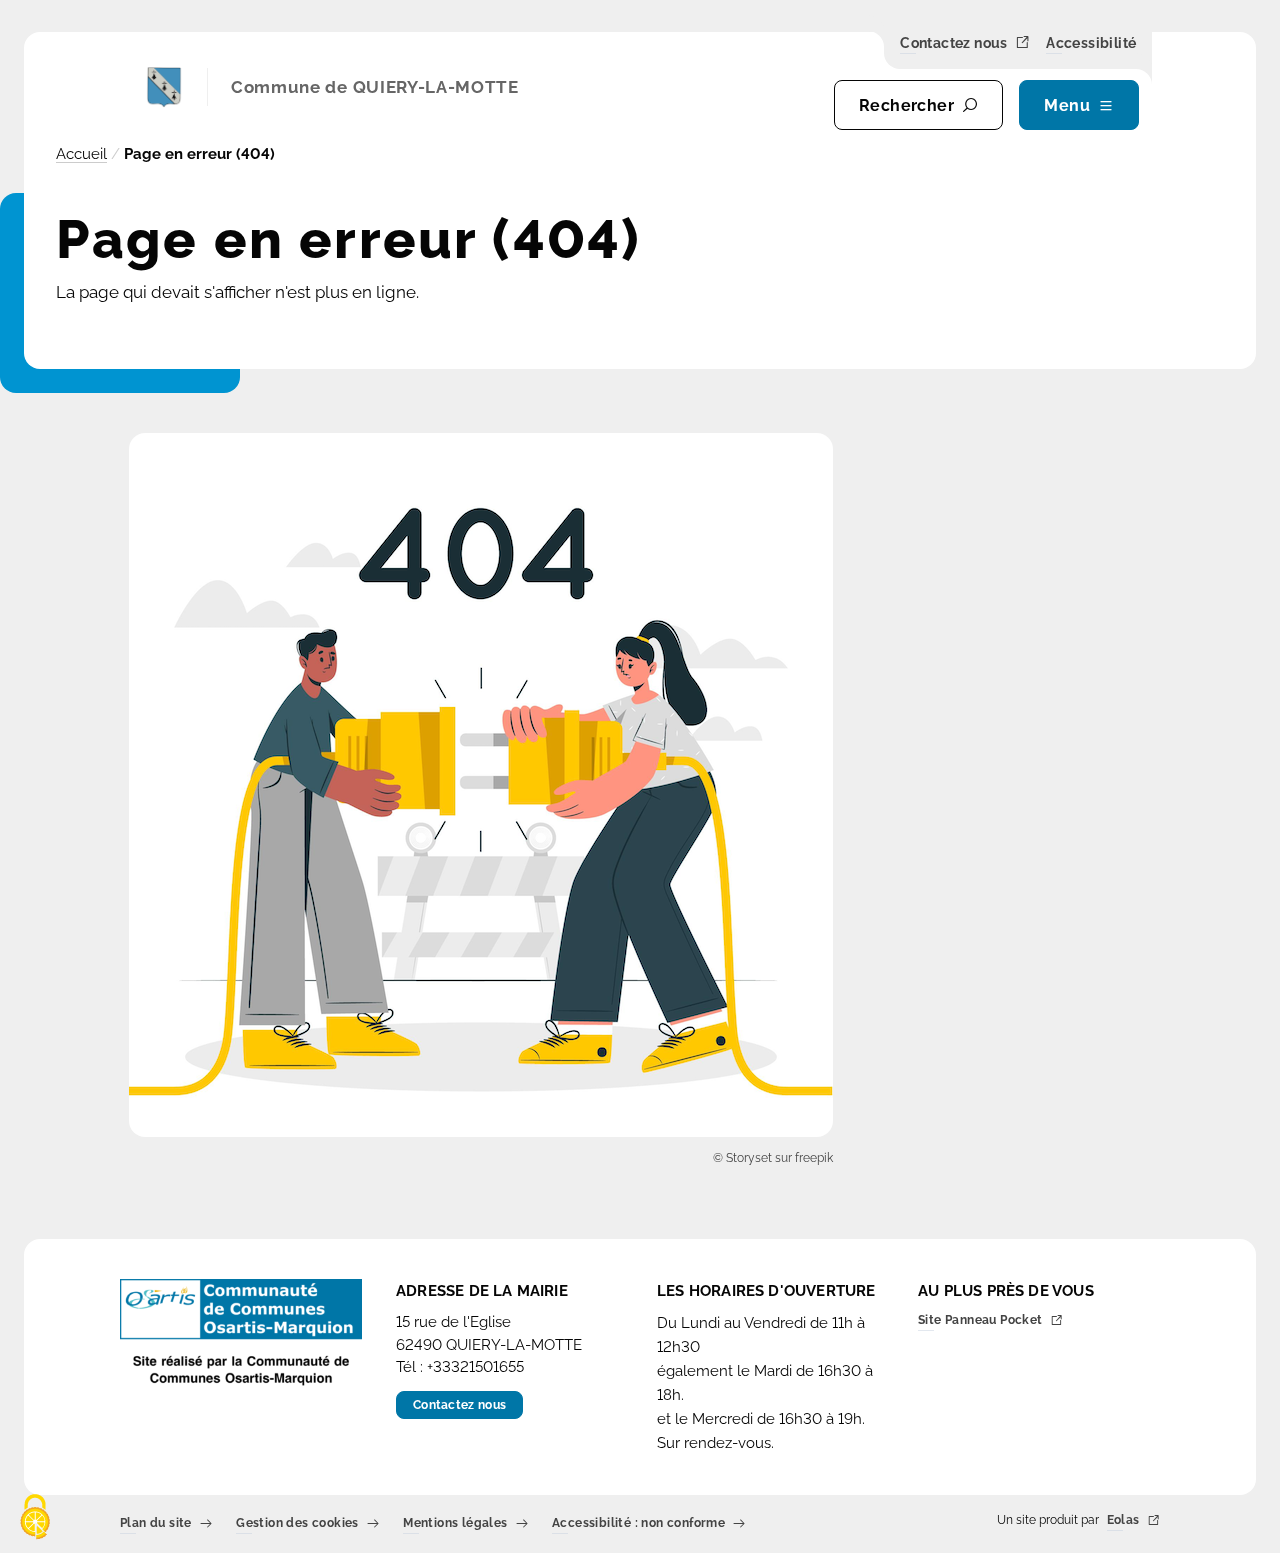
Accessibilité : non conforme (638, 1524)
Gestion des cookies (297, 1524)
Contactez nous (954, 43)
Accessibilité (1091, 44)
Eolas (1123, 1521)
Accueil (81, 154)
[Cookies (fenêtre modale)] (35, 1518)
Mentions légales (455, 1524)
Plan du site (156, 1524)
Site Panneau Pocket (980, 1321)
